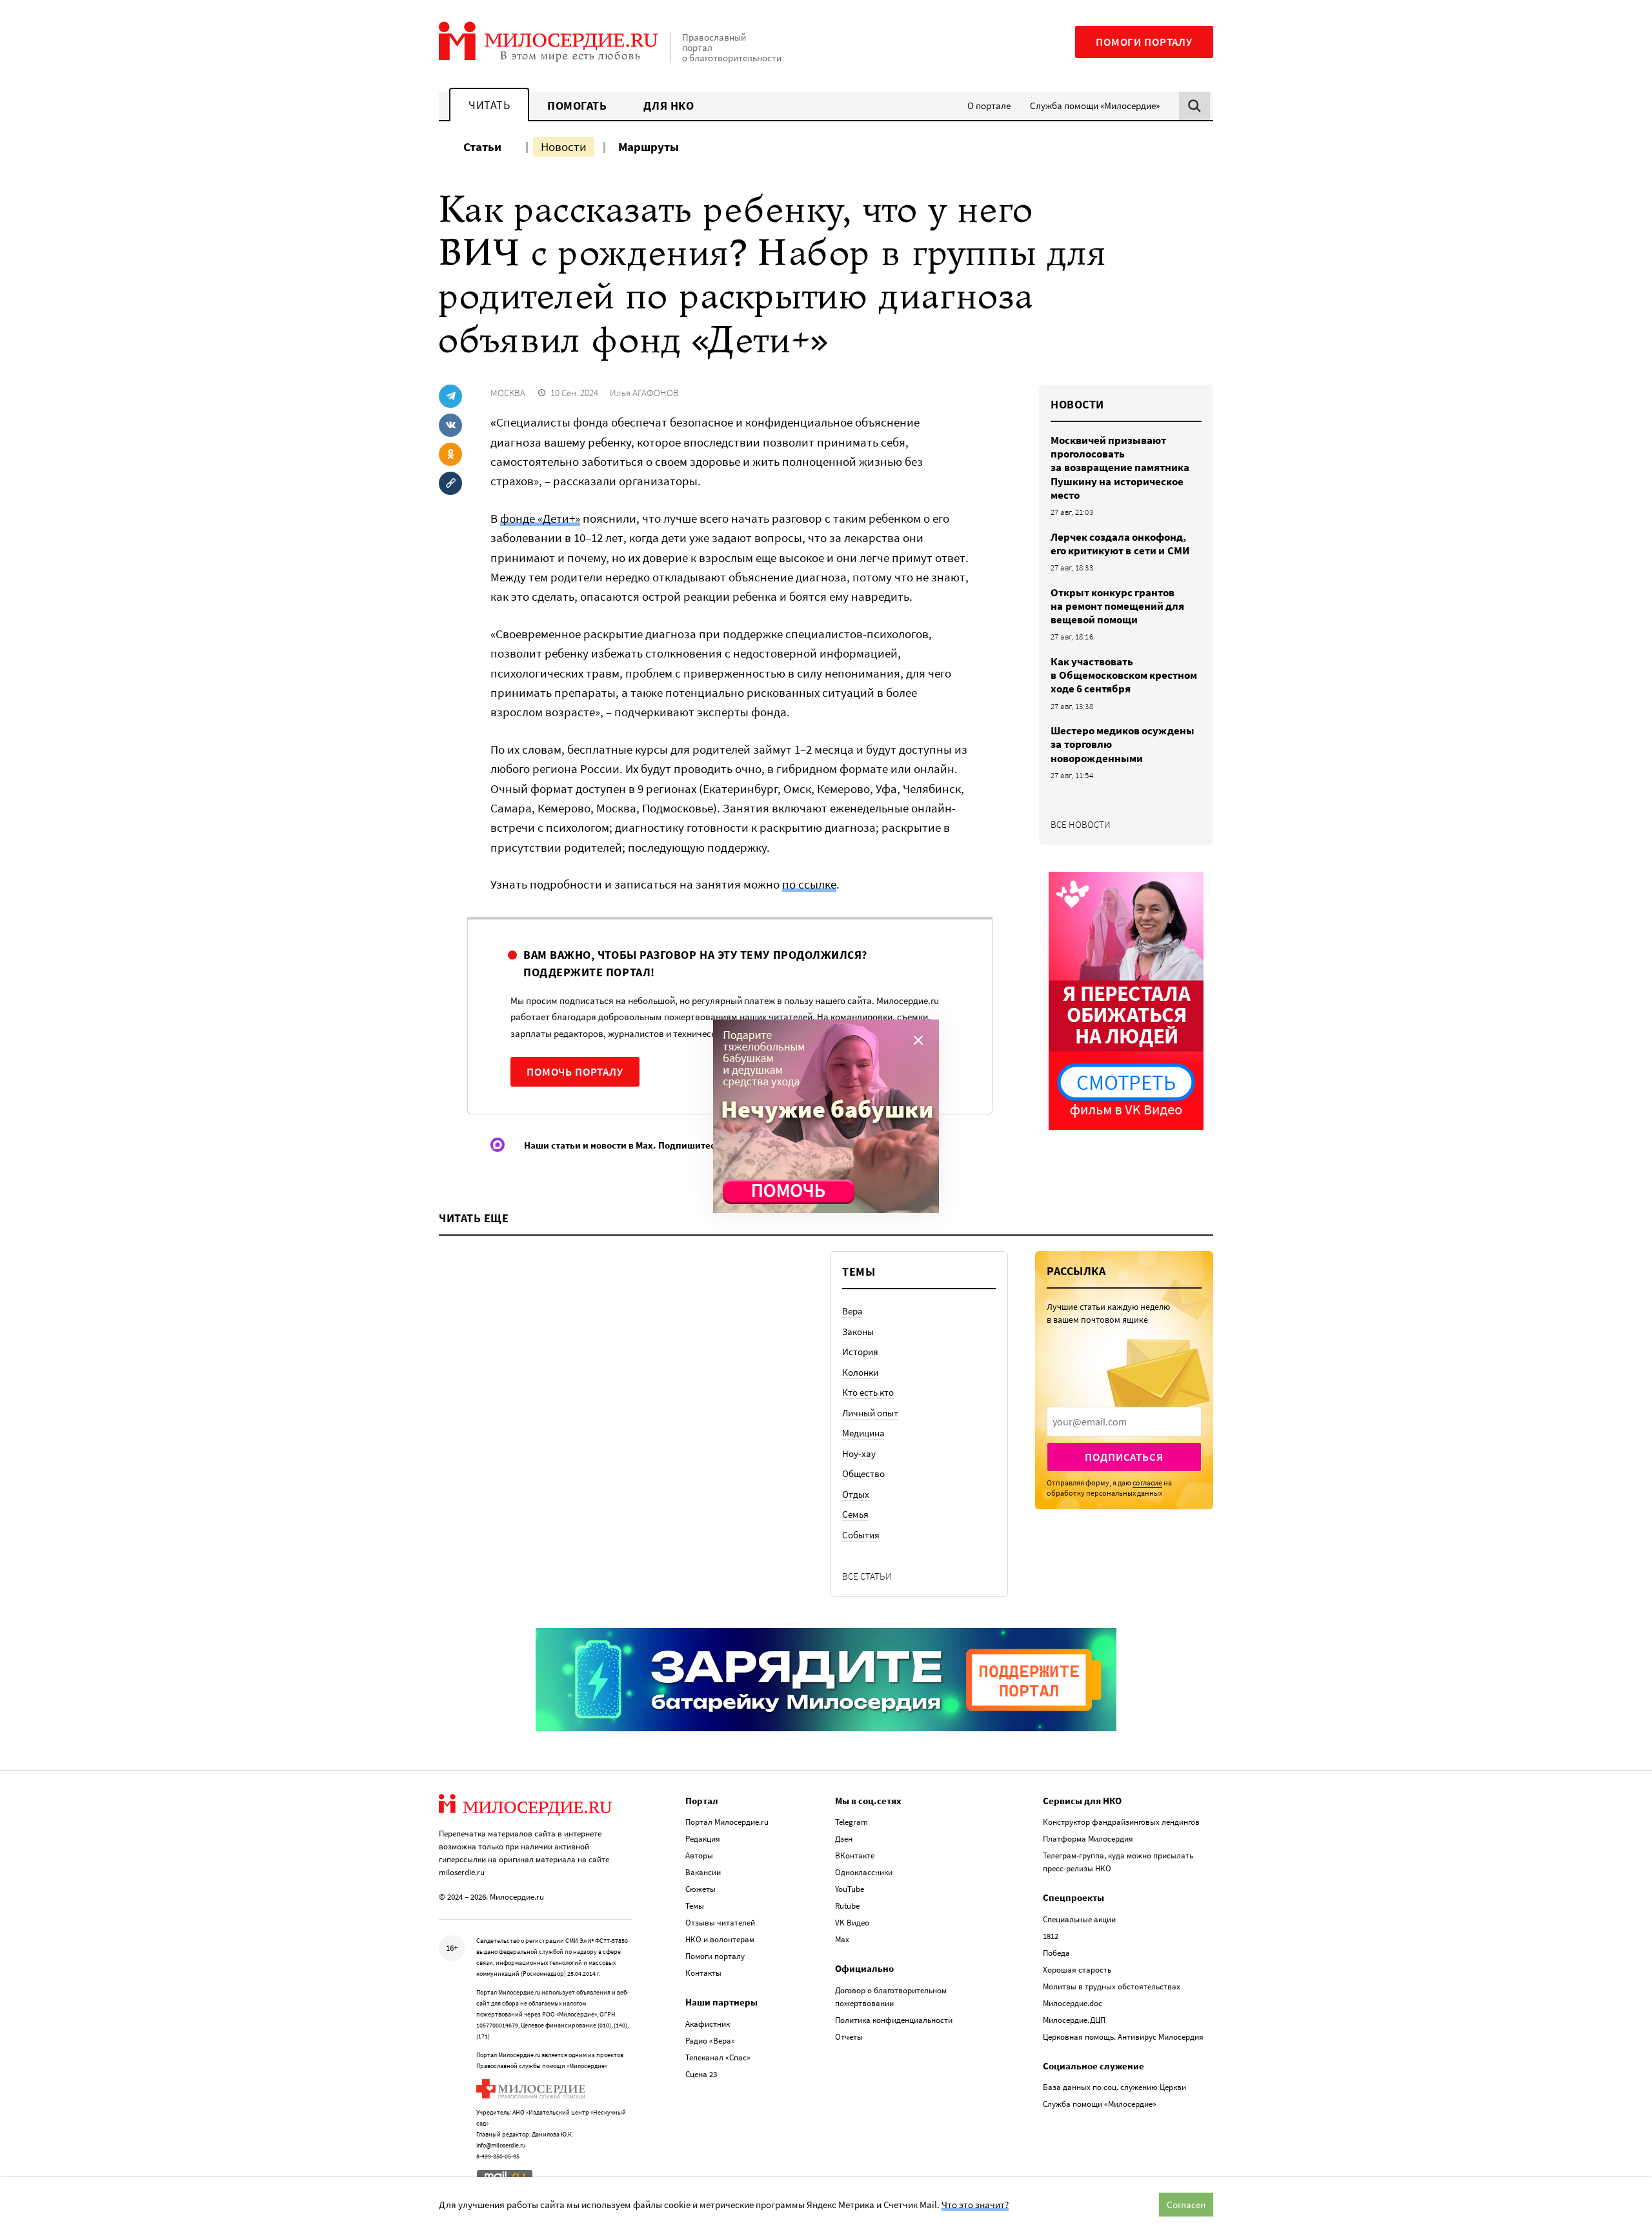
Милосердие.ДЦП (1074, 2020)
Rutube (847, 1906)
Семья (855, 1514)
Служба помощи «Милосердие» (1095, 106)
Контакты (703, 1973)
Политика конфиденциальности (894, 2020)
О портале (989, 106)
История (860, 1352)
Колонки (860, 1372)
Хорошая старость (1077, 1970)
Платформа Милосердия (1088, 1839)
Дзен (844, 1839)
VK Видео (852, 1923)
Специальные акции (1079, 1919)
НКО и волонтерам (720, 1939)
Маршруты (649, 146)
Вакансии (703, 1872)
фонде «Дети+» (540, 518)
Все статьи (867, 1576)
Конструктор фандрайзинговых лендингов (1121, 1822)
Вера (852, 1311)
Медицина (863, 1433)
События (861, 1535)
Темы (695, 1906)
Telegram (851, 1822)
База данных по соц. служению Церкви (1114, 2087)
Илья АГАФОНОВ (644, 393)
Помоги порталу (1144, 42)
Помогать (577, 106)
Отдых (856, 1494)
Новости (564, 146)
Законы (858, 1332)
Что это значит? (975, 2205)
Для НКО (669, 106)
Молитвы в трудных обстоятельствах (1112, 1986)
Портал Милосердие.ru (727, 1822)
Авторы (699, 1855)
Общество (863, 1473)
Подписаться (1124, 1457)
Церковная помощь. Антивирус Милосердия (1123, 2037)
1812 (1051, 1936)
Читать (489, 105)
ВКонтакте (855, 1855)
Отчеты (849, 2037)
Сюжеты (700, 1889)
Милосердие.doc (1073, 2003)
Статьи (482, 146)
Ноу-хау (859, 1453)
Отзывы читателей (720, 1923)
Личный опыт (870, 1413)
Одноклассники (864, 1872)
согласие (1147, 1483)
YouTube (850, 1889)
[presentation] (1124, 1422)
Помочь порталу (575, 1072)
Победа (1056, 1953)
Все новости (1081, 824)
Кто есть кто (868, 1392)
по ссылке (809, 884)
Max (842, 1939)
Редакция (703, 1839)
